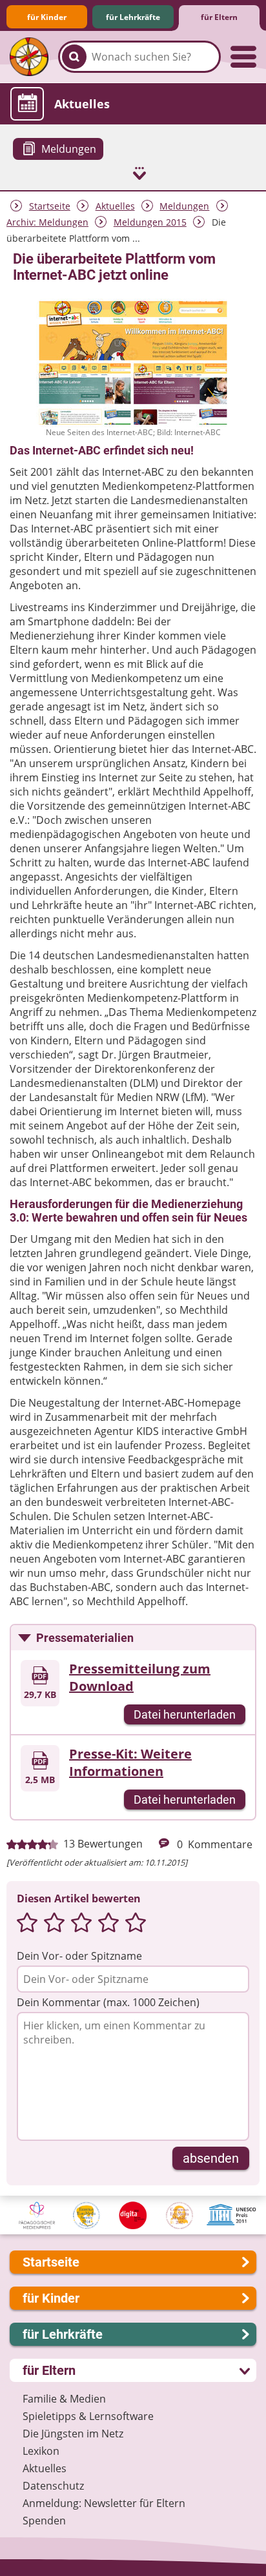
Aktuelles (115, 206)
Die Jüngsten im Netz (73, 2434)
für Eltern (219, 17)
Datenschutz (53, 2486)
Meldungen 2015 (150, 222)
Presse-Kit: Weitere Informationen (130, 1762)
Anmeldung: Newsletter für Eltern (104, 2503)
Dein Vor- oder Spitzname (79, 1956)
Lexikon (41, 2451)
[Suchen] (74, 57)
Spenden (44, 2521)
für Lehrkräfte (133, 17)
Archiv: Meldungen (47, 222)
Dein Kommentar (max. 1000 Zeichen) (108, 2002)
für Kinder (47, 17)
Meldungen (184, 206)
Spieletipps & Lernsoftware (88, 2416)
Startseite (50, 206)
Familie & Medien (64, 2399)
